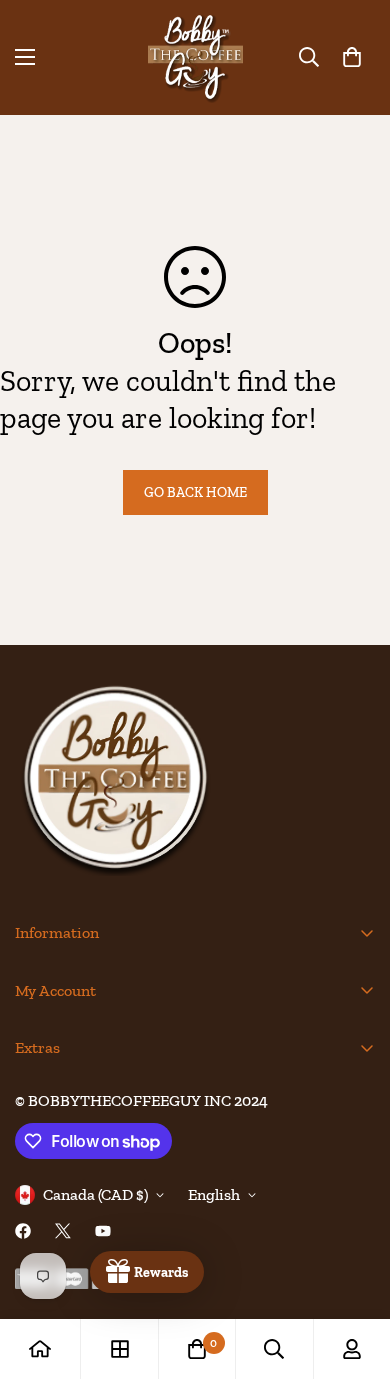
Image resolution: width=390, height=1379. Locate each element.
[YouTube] (103, 1231)
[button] (352, 57)
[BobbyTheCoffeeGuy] (195, 57)
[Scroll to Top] (354, 1273)
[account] (352, 1349)
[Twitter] (63, 1231)
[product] (40, 1349)
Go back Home (195, 492)
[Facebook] (23, 1231)
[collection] (120, 1349)
